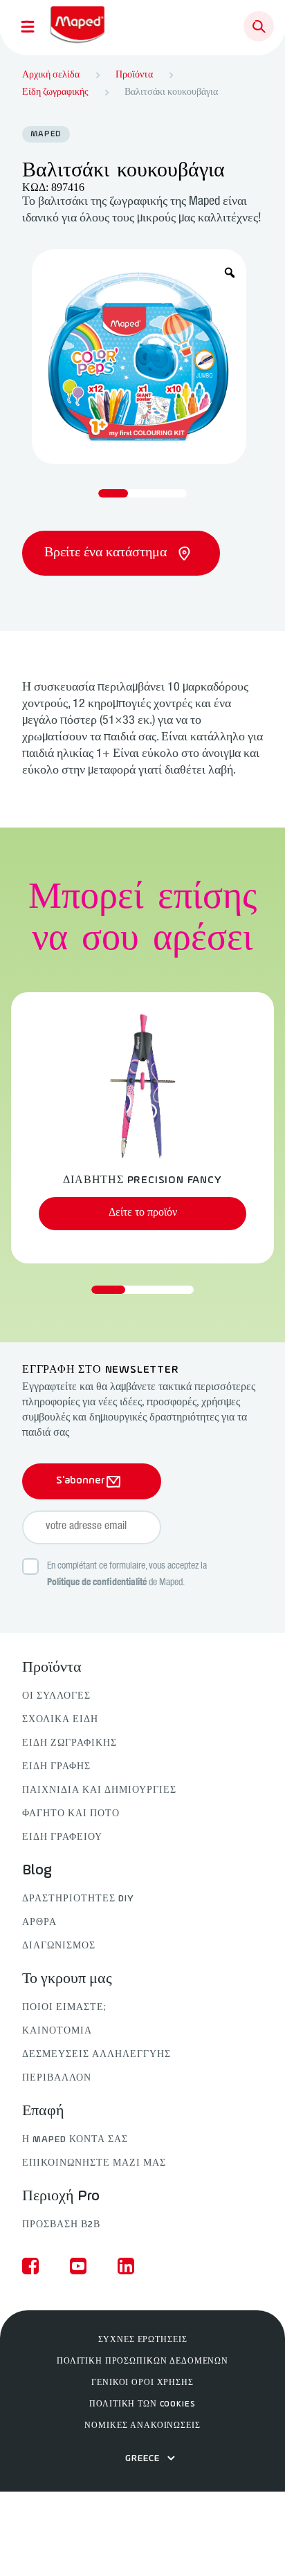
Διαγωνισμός (59, 1946)
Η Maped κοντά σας (75, 2140)
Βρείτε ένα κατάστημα (107, 553)
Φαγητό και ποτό (71, 1814)
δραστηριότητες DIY (78, 1899)
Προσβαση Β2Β (61, 2225)
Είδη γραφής (56, 1767)
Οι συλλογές (56, 1696)
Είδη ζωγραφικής (70, 1743)
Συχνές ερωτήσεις (143, 2340)
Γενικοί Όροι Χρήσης (142, 2383)
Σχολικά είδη (60, 1720)
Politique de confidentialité (97, 1583)
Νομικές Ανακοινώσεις (142, 2426)
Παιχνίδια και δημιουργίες (99, 1790)
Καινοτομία (57, 2031)
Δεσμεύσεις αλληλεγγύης (96, 2055)
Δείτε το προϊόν (143, 1213)
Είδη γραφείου (62, 1837)
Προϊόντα (52, 1668)
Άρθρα (39, 1922)
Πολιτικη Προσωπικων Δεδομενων (142, 2362)
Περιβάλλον (57, 2078)
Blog (37, 1871)
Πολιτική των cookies (142, 2404)
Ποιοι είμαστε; (64, 2008)
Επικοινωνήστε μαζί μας (94, 2163)
